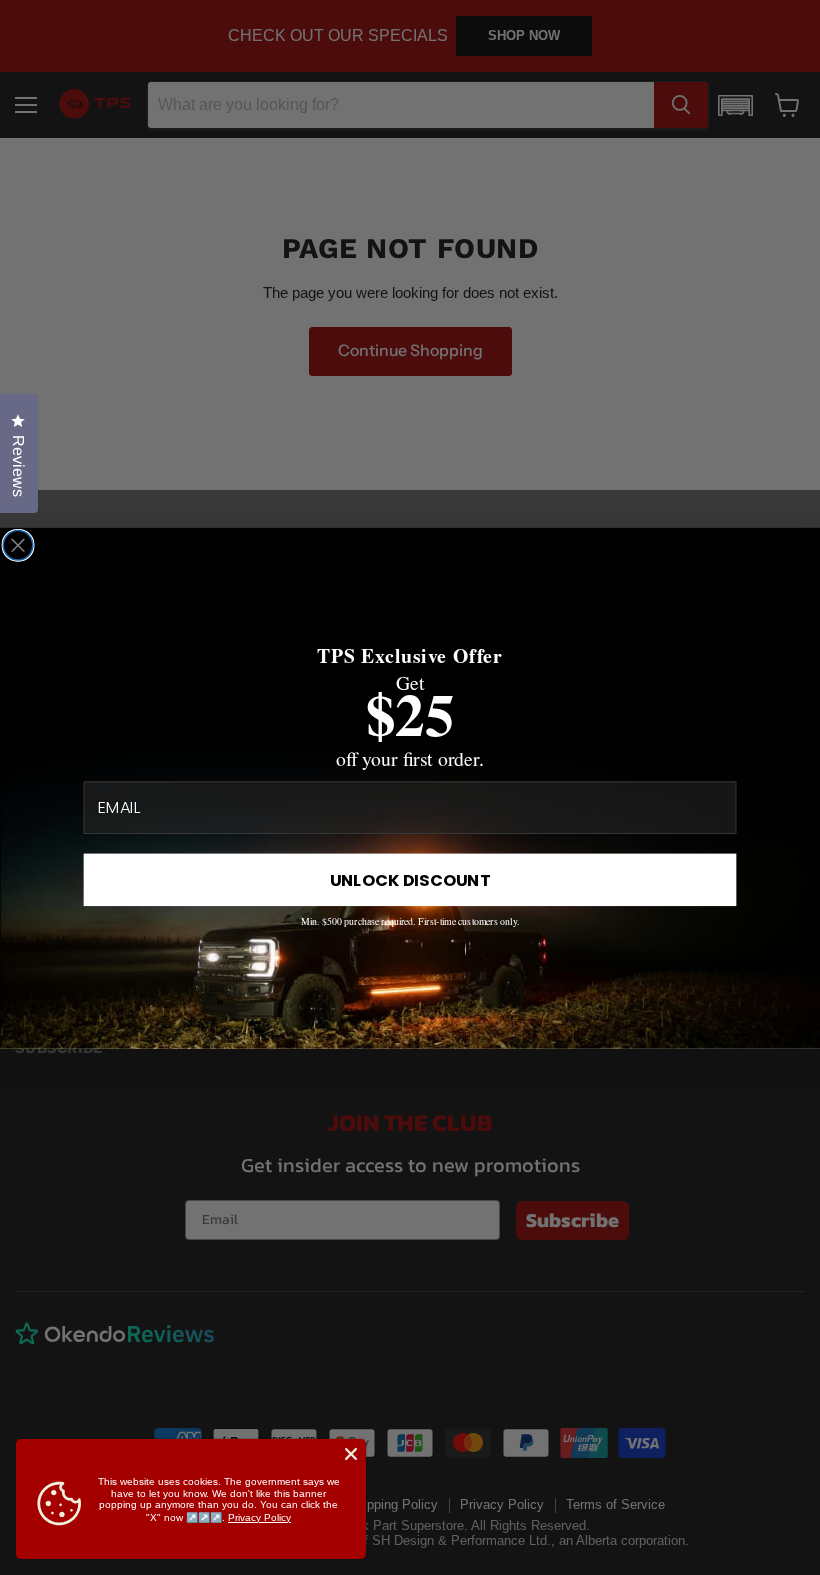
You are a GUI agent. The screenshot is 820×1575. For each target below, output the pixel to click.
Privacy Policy (259, 1517)
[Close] (351, 1454)
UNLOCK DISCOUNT (410, 879)
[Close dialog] (18, 545)
